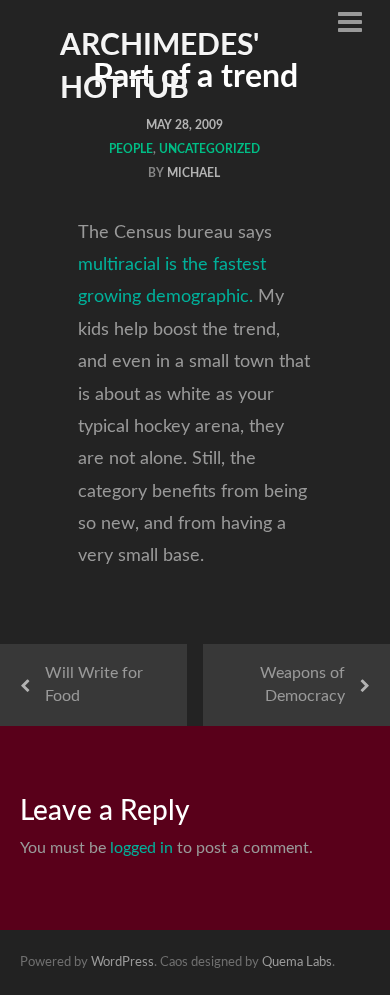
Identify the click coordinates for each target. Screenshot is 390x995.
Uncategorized (209, 149)
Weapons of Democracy (302, 684)
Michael (193, 173)
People (131, 149)
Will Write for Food (94, 684)
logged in (141, 848)
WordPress (122, 962)
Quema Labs (297, 962)
